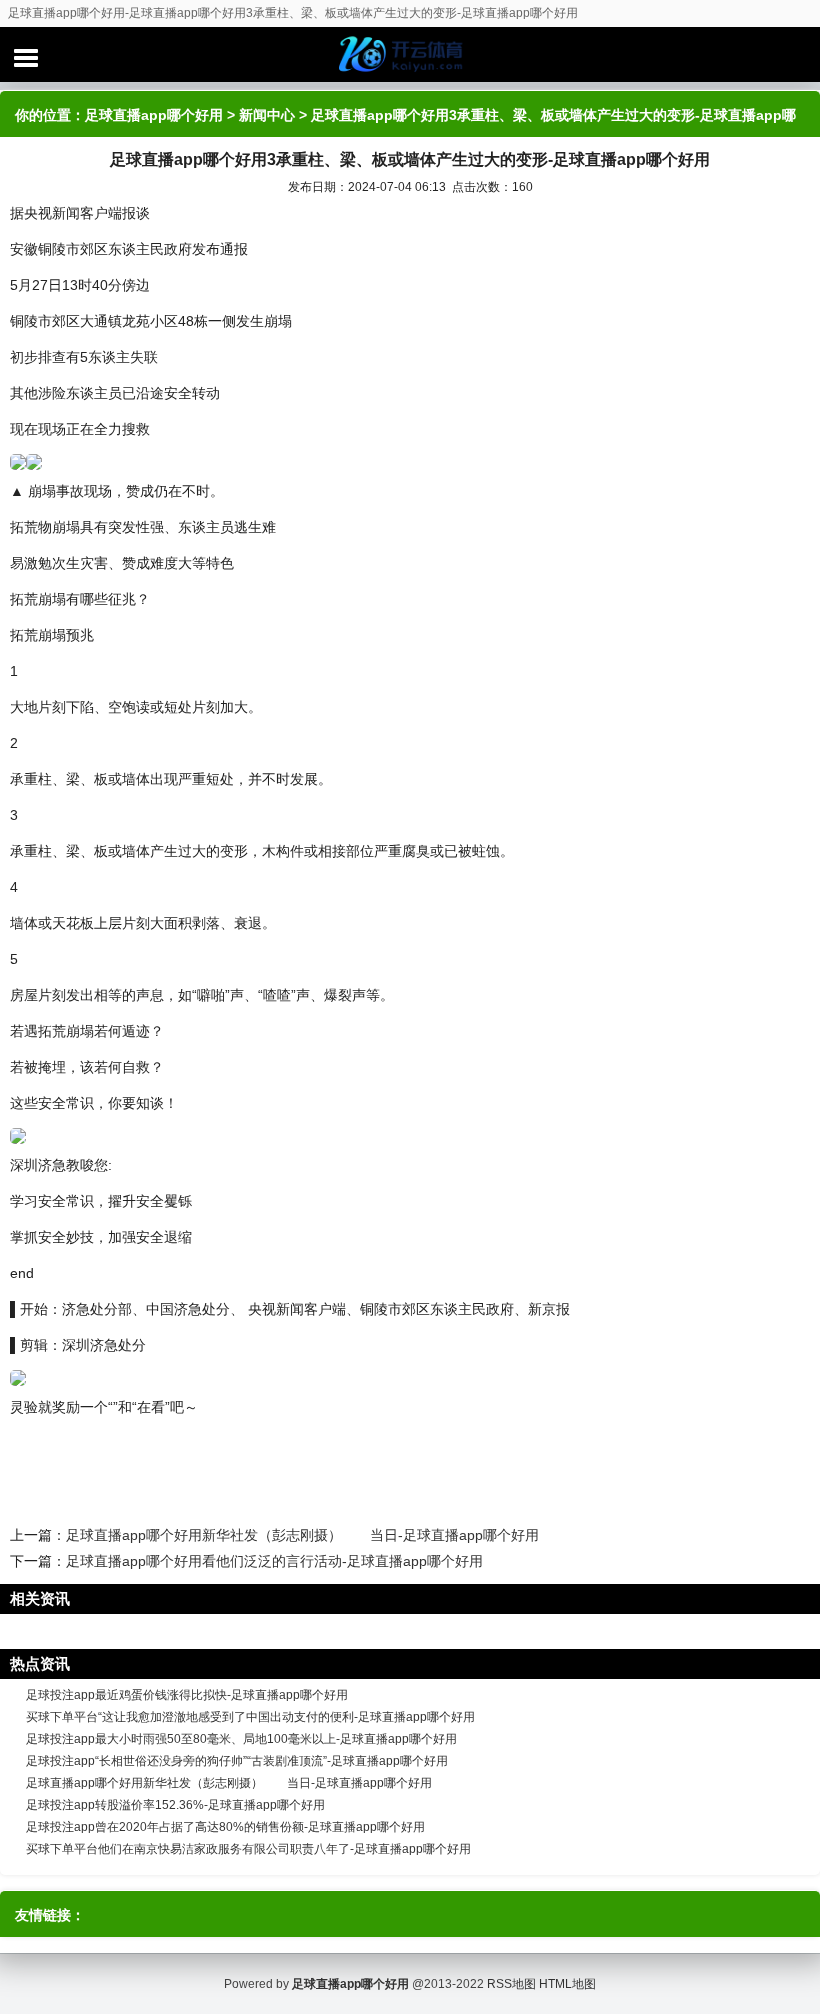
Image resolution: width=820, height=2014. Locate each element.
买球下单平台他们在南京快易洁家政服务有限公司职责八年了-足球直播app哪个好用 (248, 1849)
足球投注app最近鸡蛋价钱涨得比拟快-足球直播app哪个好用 (187, 1695)
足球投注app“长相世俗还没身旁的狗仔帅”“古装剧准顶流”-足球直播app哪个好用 (237, 1761)
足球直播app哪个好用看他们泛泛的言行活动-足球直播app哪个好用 (274, 1561)
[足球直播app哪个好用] (410, 54)
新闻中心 (267, 115)
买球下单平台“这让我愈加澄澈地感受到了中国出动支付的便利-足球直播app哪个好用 (250, 1717)
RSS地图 (511, 1984)
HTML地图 (567, 1984)
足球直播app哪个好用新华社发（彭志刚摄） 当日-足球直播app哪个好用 (302, 1535)
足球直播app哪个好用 (154, 115)
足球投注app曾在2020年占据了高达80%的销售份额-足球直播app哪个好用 (225, 1827)
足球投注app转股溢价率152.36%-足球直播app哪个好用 (175, 1805)
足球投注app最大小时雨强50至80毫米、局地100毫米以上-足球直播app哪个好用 (241, 1739)
